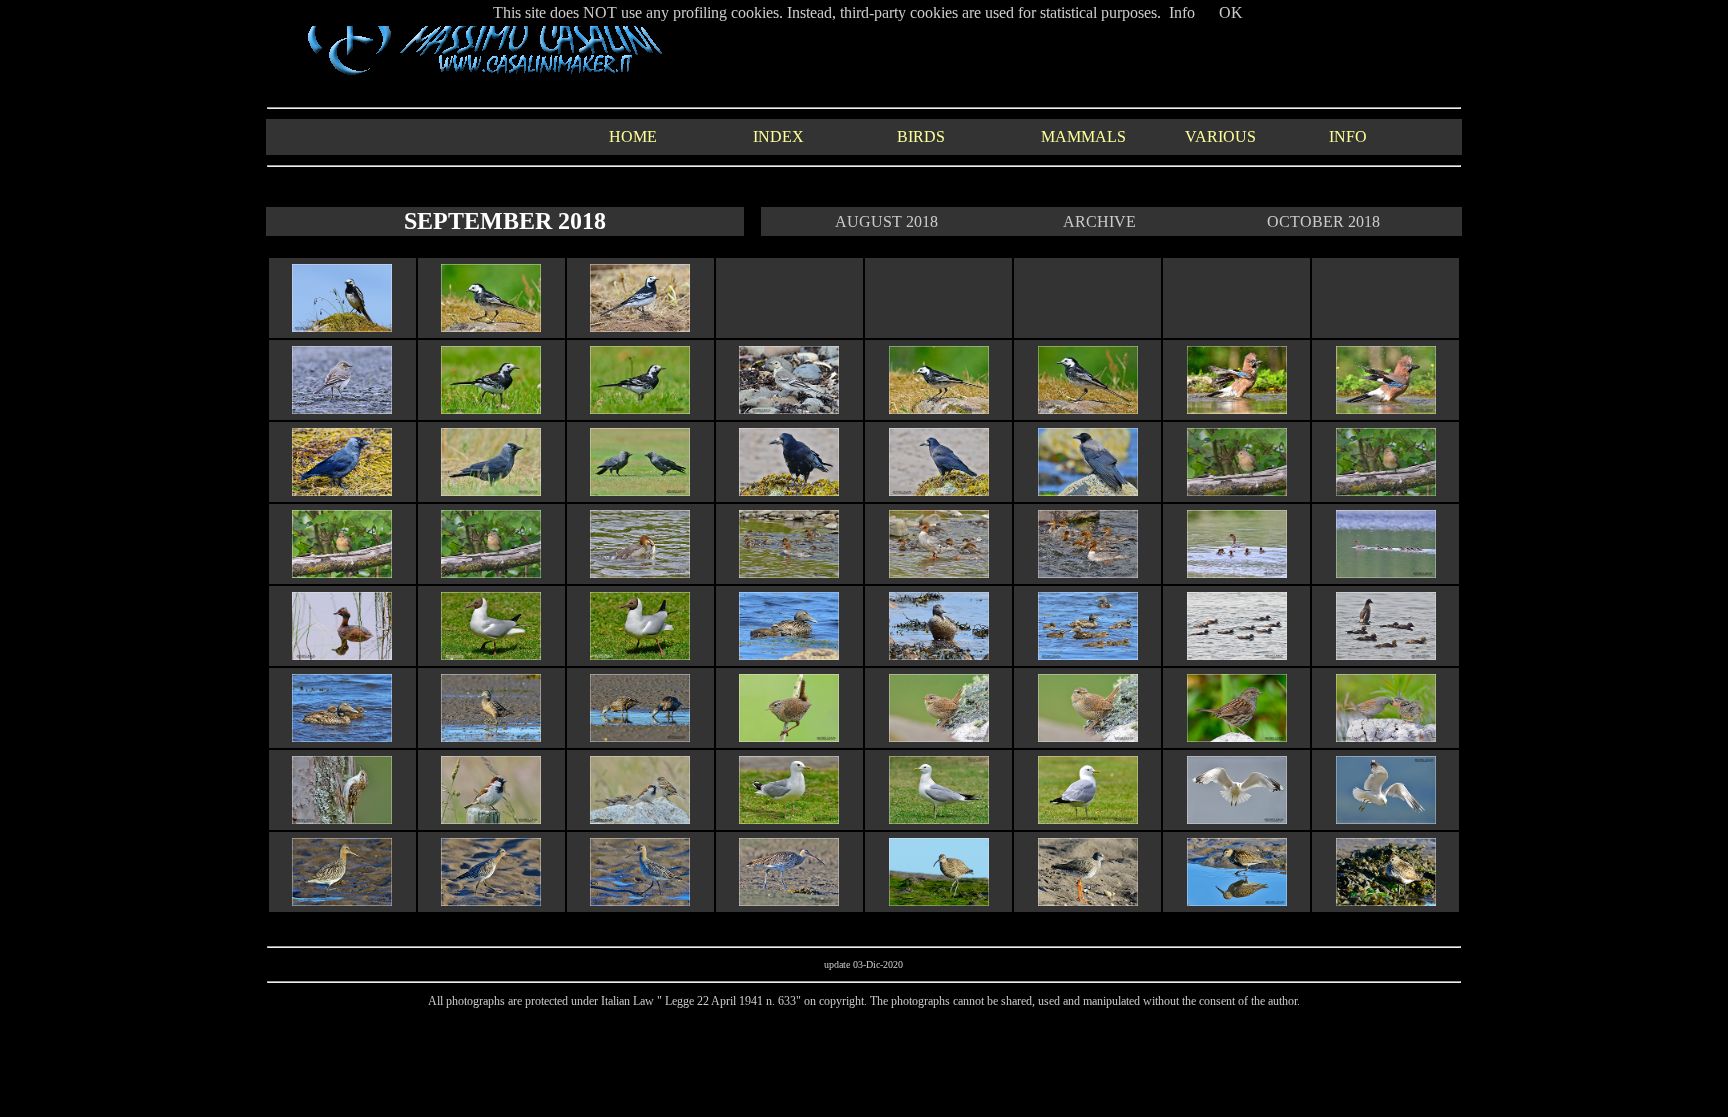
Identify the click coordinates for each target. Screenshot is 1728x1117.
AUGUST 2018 (886, 221)
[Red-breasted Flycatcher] (1237, 490)
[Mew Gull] (789, 818)
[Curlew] (789, 900)
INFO (1348, 136)
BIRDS (921, 136)
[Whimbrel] (939, 900)
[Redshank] (1088, 900)
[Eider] (789, 654)
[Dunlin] (1237, 900)
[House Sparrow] (491, 818)
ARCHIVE (1099, 221)
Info (1182, 12)
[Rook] (789, 490)
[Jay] (1237, 408)
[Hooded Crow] (1088, 490)
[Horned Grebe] (342, 654)
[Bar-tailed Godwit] (342, 900)
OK (1231, 12)
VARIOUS (1220, 136)
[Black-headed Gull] (491, 654)
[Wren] (789, 736)
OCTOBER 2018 (1323, 221)
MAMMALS (1083, 136)
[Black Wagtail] (342, 326)
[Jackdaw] (342, 490)
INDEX (778, 136)
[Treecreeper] (342, 818)
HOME (633, 136)
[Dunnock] (1237, 736)
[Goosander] (640, 572)
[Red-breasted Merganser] (1237, 572)
